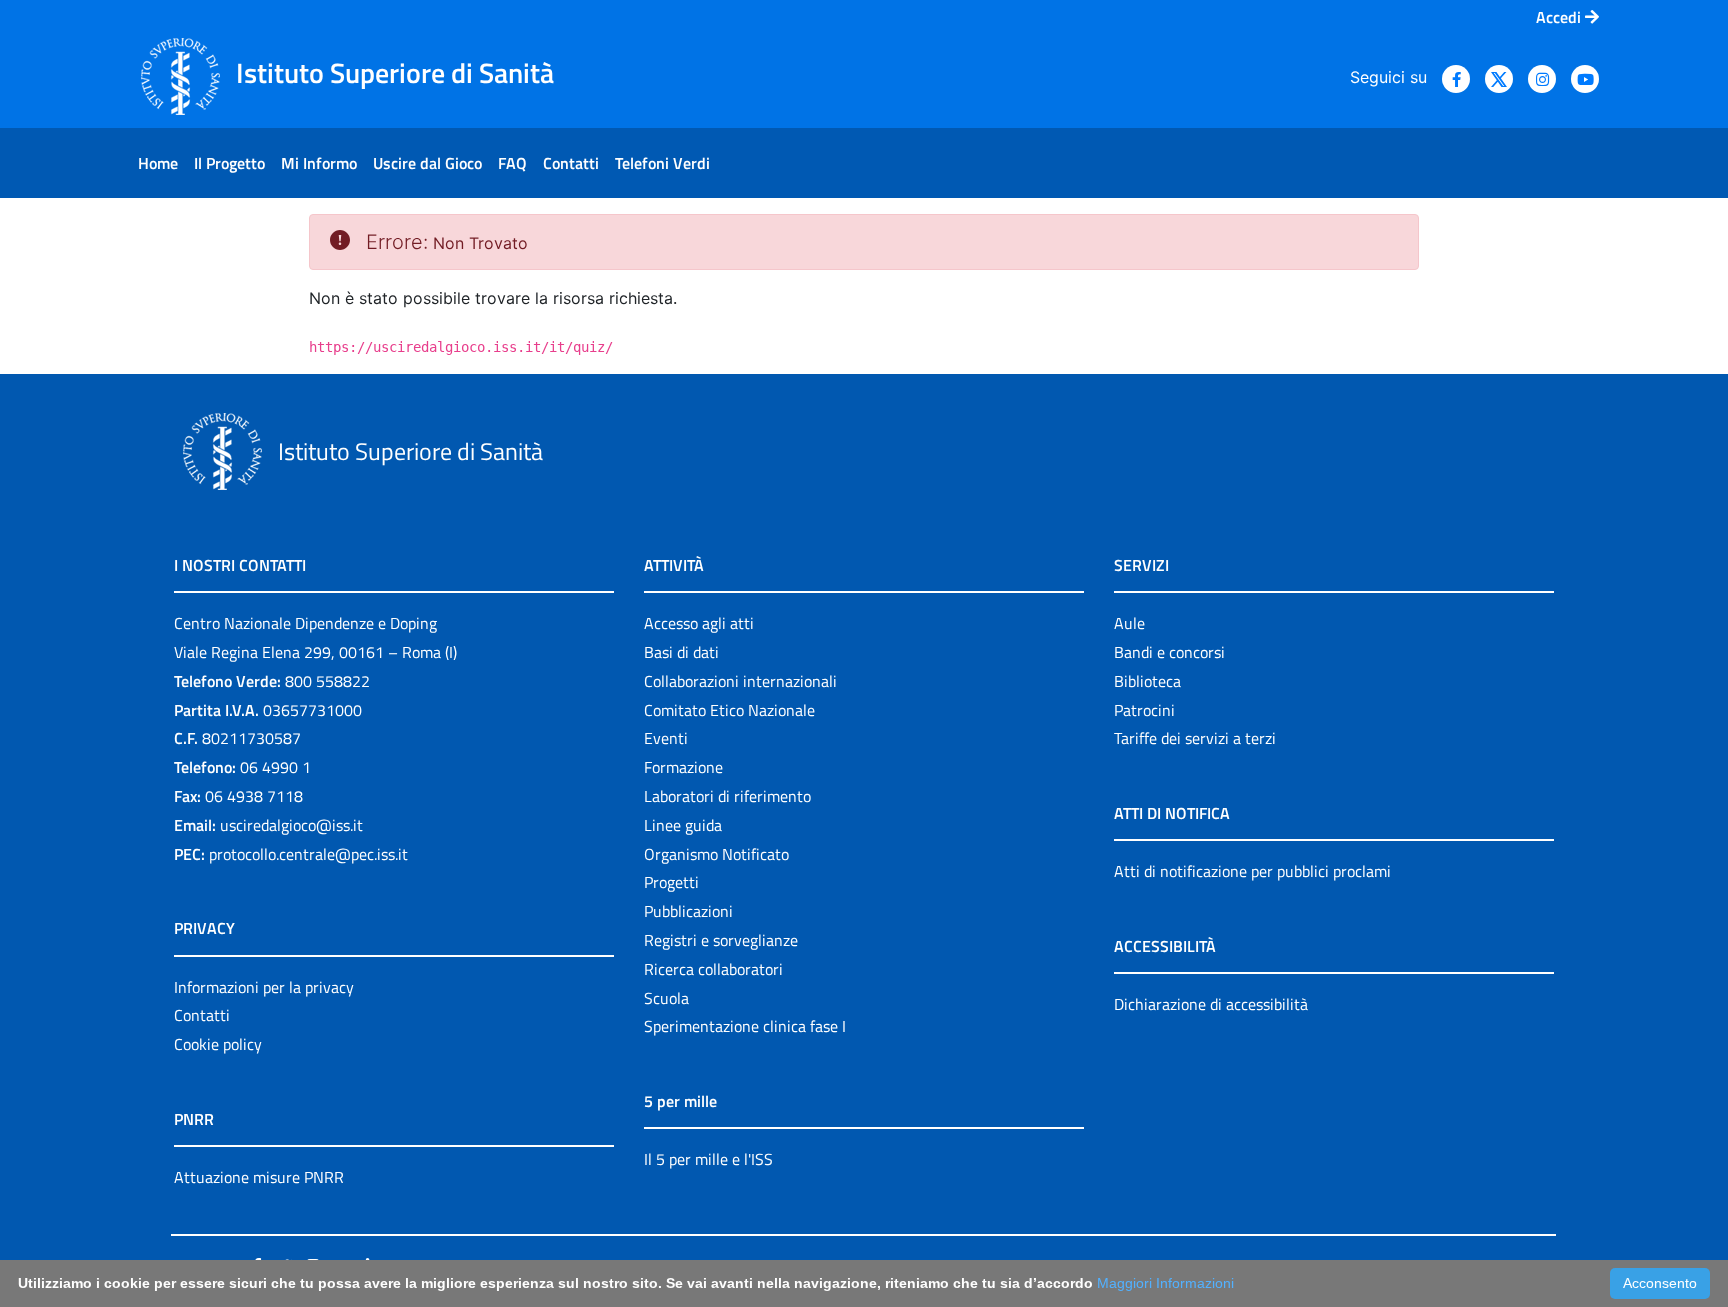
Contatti (202, 1015)
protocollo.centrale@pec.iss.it (308, 854)
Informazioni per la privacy (264, 987)
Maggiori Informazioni (1165, 1283)
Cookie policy (218, 1044)
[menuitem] (158, 163)
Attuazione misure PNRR (259, 1177)
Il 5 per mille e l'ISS (708, 1159)
